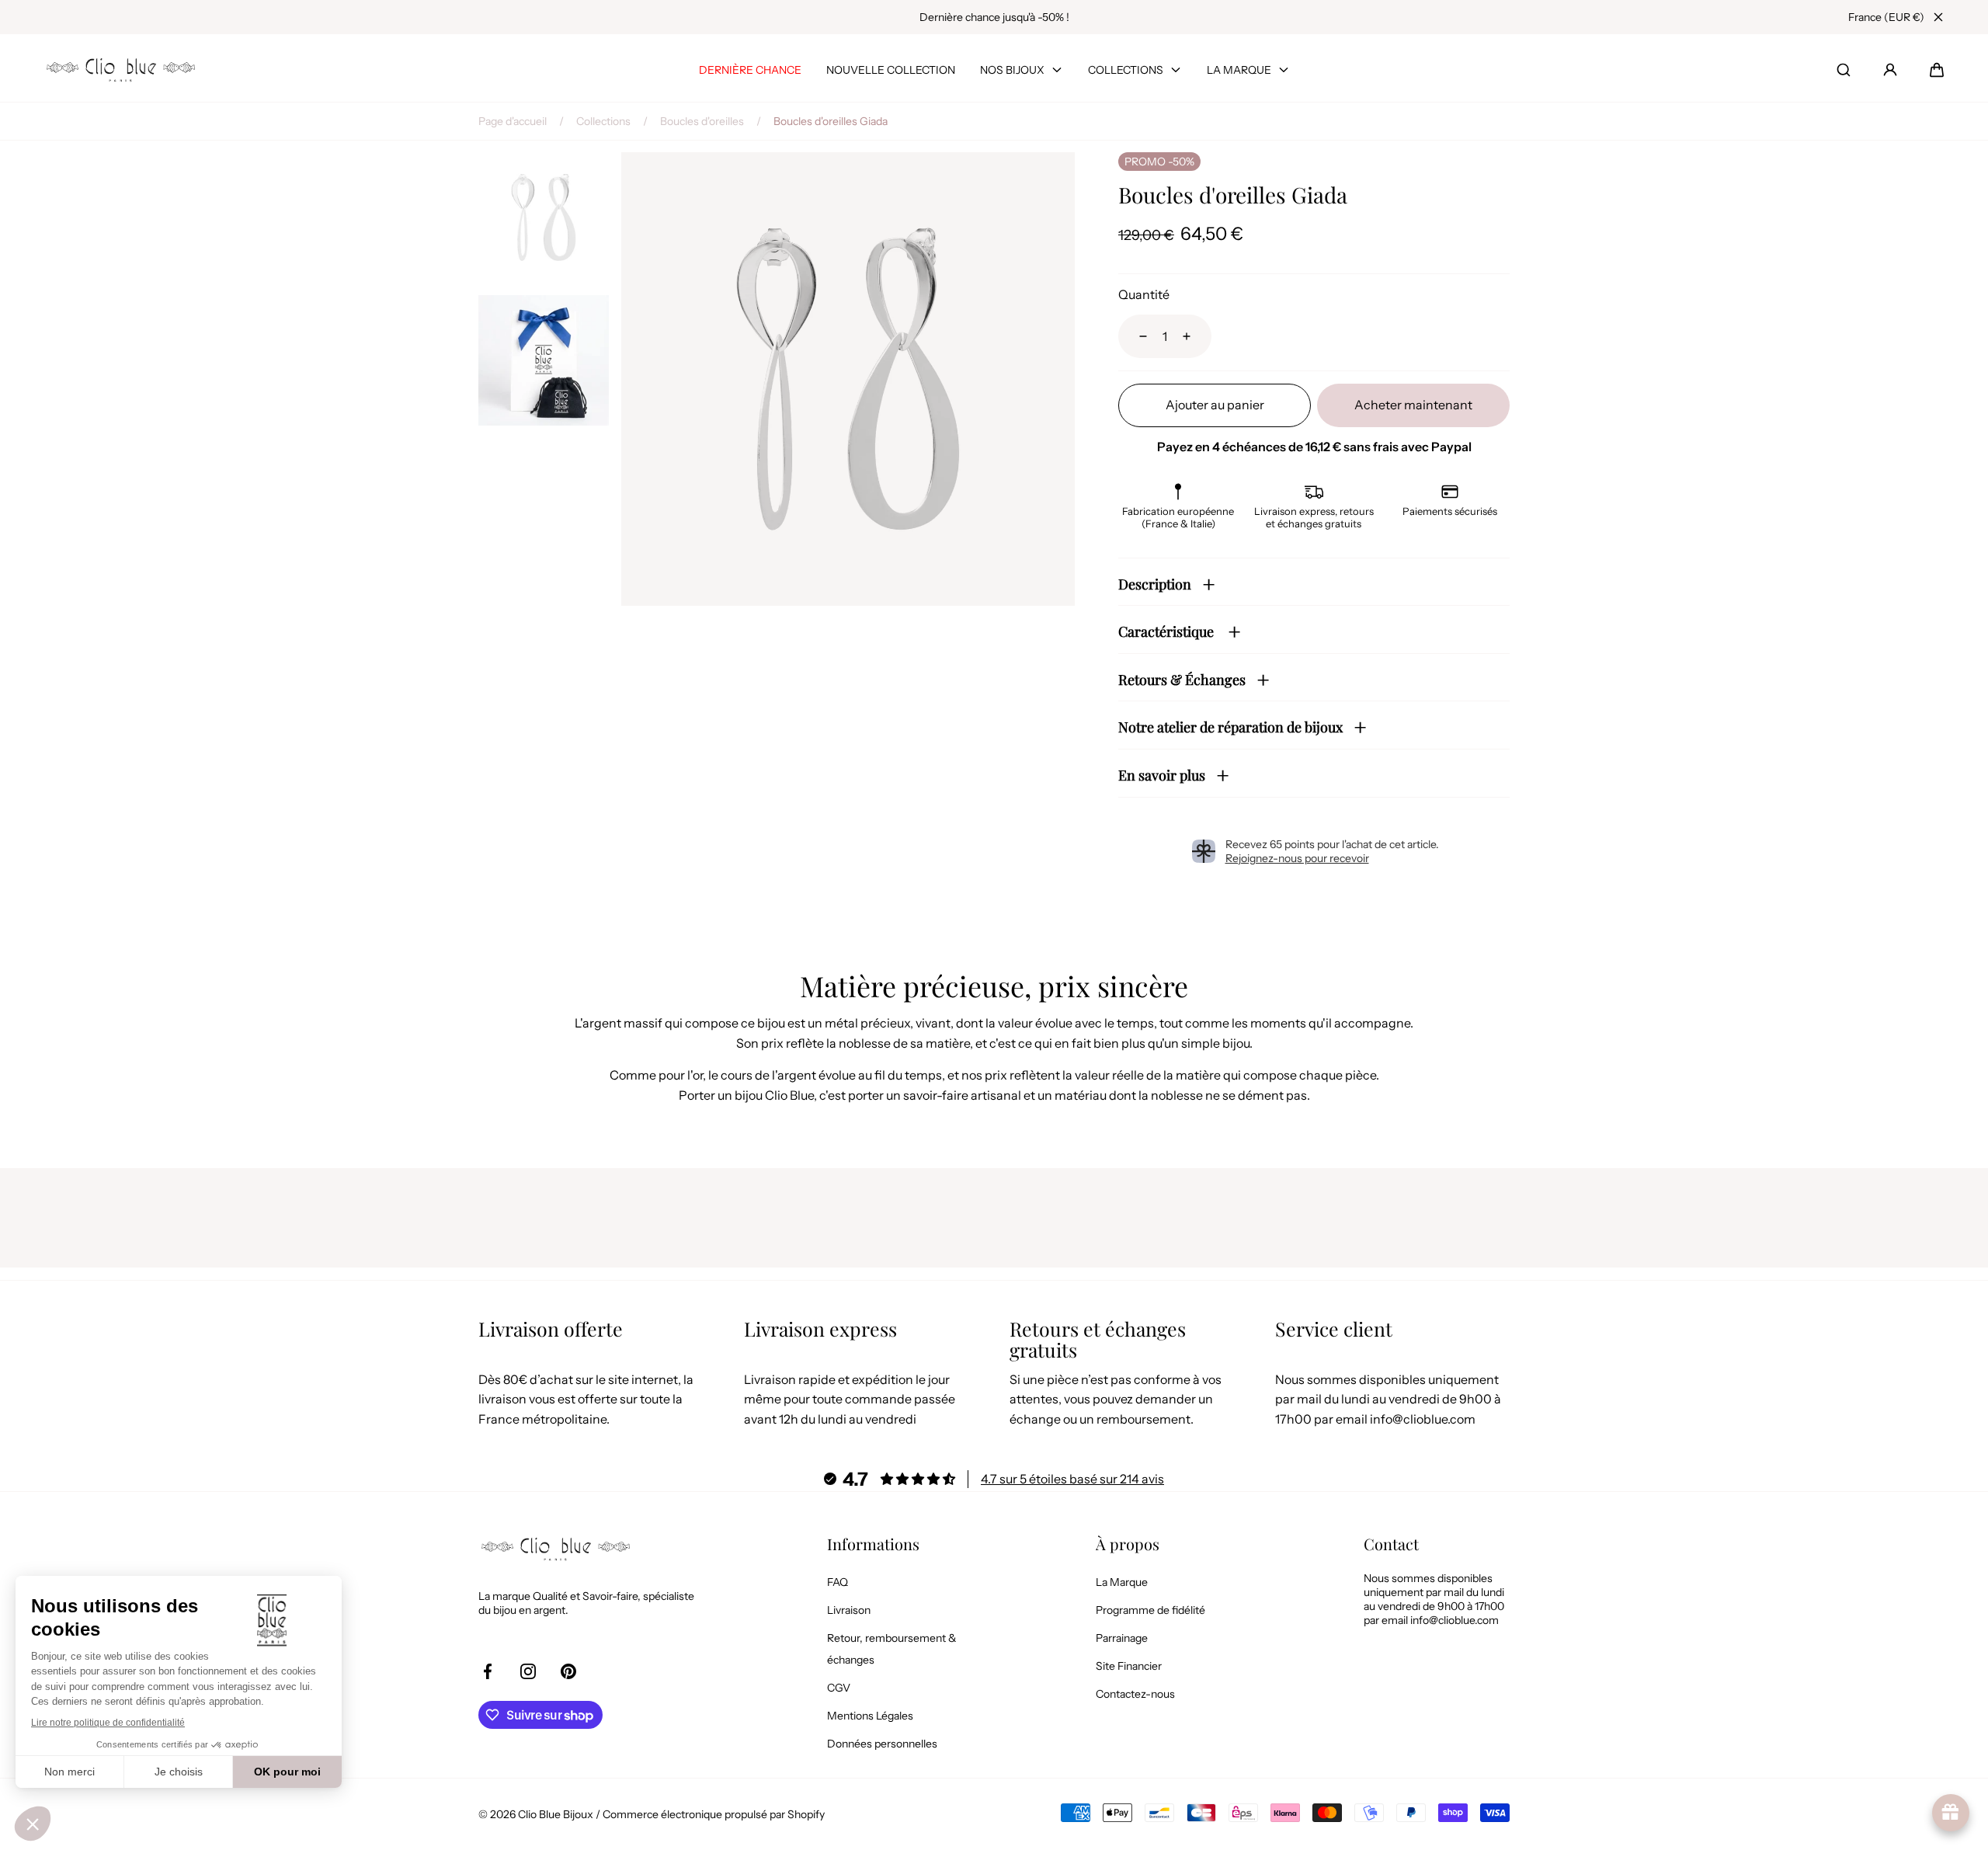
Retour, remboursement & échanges (892, 1649)
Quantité (1144, 294)
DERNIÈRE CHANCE (750, 70)
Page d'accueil (513, 121)
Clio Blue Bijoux (556, 1814)
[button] (1937, 70)
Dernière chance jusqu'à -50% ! (994, 17)
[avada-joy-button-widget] (1951, 1813)
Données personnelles (882, 1744)
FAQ (838, 1582)
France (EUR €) (1886, 17)
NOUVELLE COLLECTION (891, 70)
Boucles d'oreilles (702, 121)
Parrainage (1122, 1638)
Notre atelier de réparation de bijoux (1230, 727)
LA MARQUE (1239, 70)
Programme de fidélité (1150, 1610)
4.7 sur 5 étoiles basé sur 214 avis (1072, 1479)
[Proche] (1938, 17)
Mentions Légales (870, 1716)
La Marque (1122, 1582)
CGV (839, 1688)
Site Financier (1129, 1666)
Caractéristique (1168, 631)
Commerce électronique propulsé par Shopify (714, 1814)
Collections (603, 121)
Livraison (849, 1610)
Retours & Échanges (1182, 680)
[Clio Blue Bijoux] (121, 70)
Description (1155, 584)
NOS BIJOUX (1012, 70)
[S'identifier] (1890, 70)
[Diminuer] (1134, 336)
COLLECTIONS (1126, 70)
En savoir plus (1162, 775)
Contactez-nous (1135, 1694)
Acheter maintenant (1413, 405)
